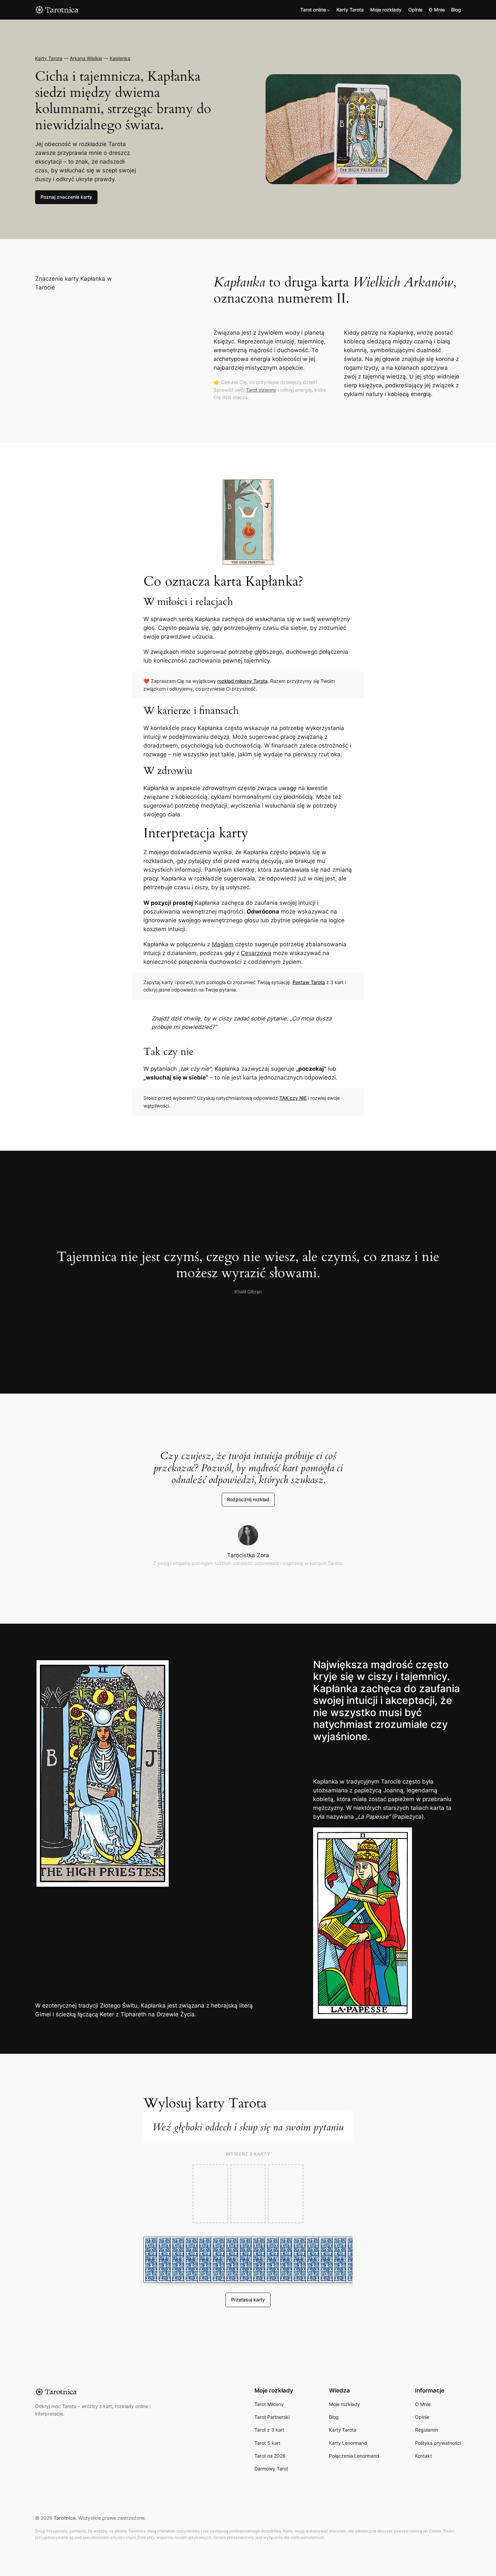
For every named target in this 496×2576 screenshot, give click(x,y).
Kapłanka (120, 58)
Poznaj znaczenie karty (66, 197)
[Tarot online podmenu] (328, 10)
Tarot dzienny (261, 390)
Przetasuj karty (248, 2300)
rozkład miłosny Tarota (242, 681)
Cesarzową (256, 953)
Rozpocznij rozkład (248, 1499)
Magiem (223, 944)
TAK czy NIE (293, 1098)
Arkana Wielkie (86, 58)
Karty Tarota (49, 58)
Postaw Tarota (309, 982)
